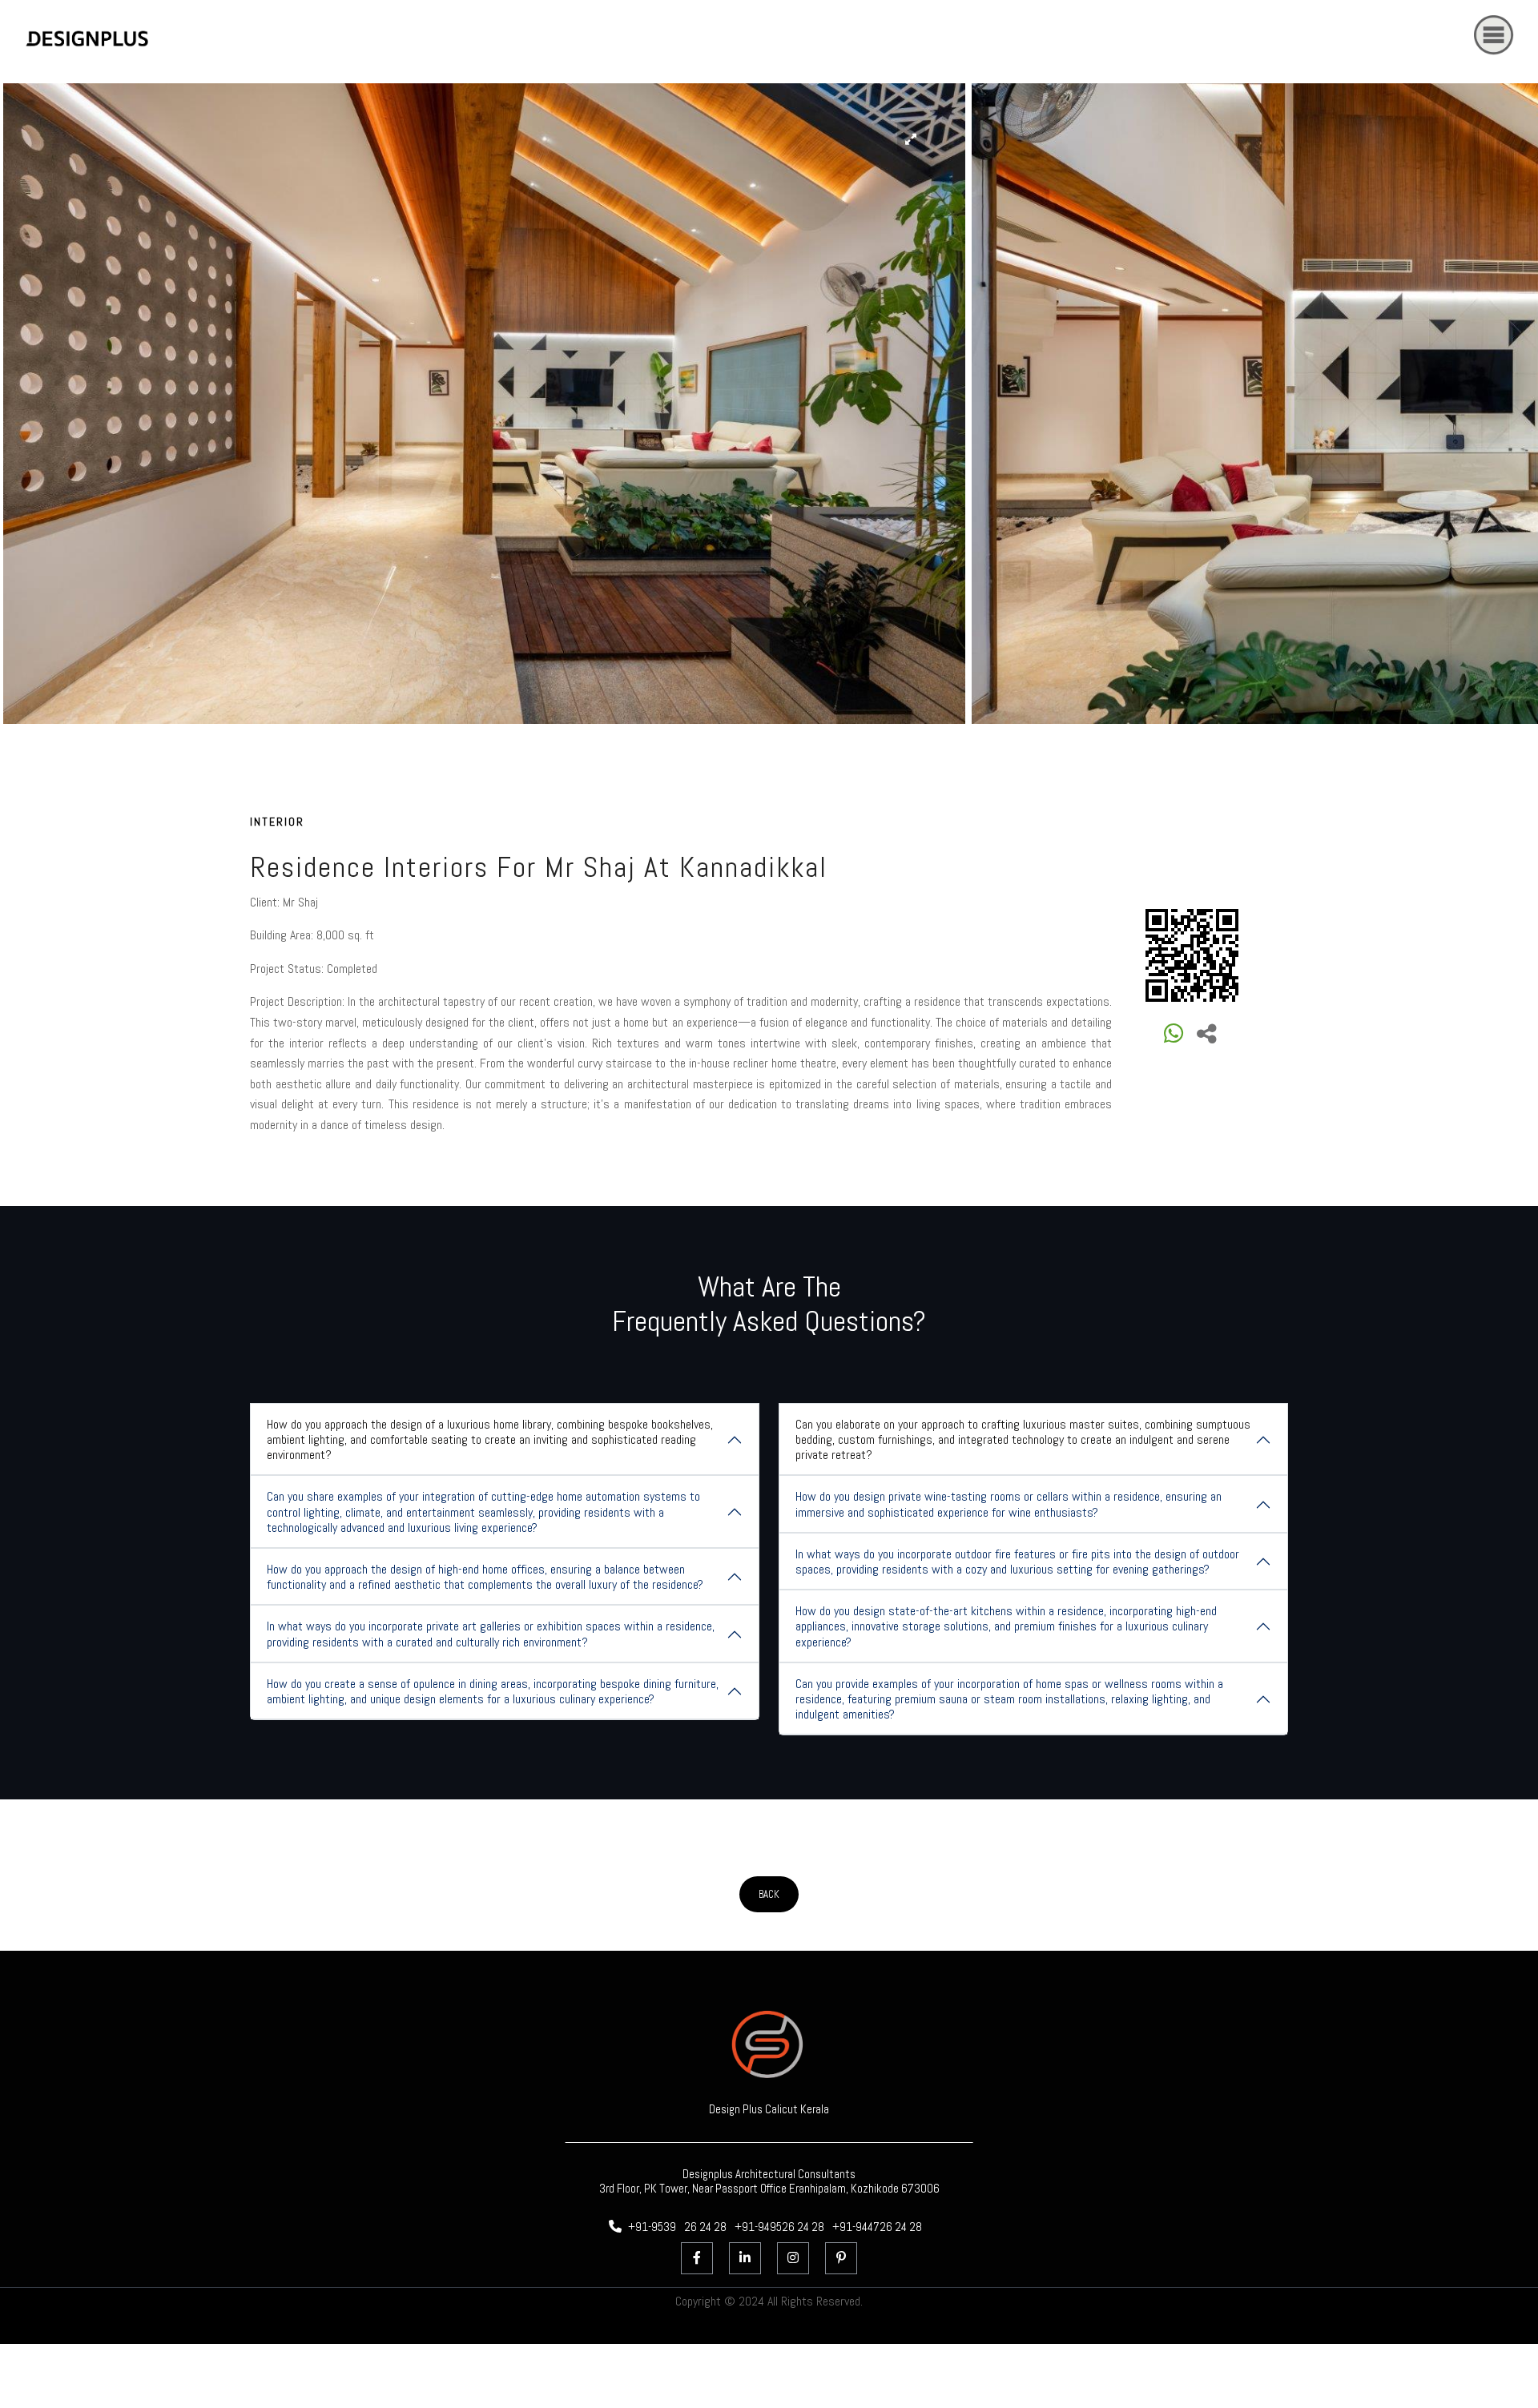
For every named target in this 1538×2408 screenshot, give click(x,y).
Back (769, 1894)
